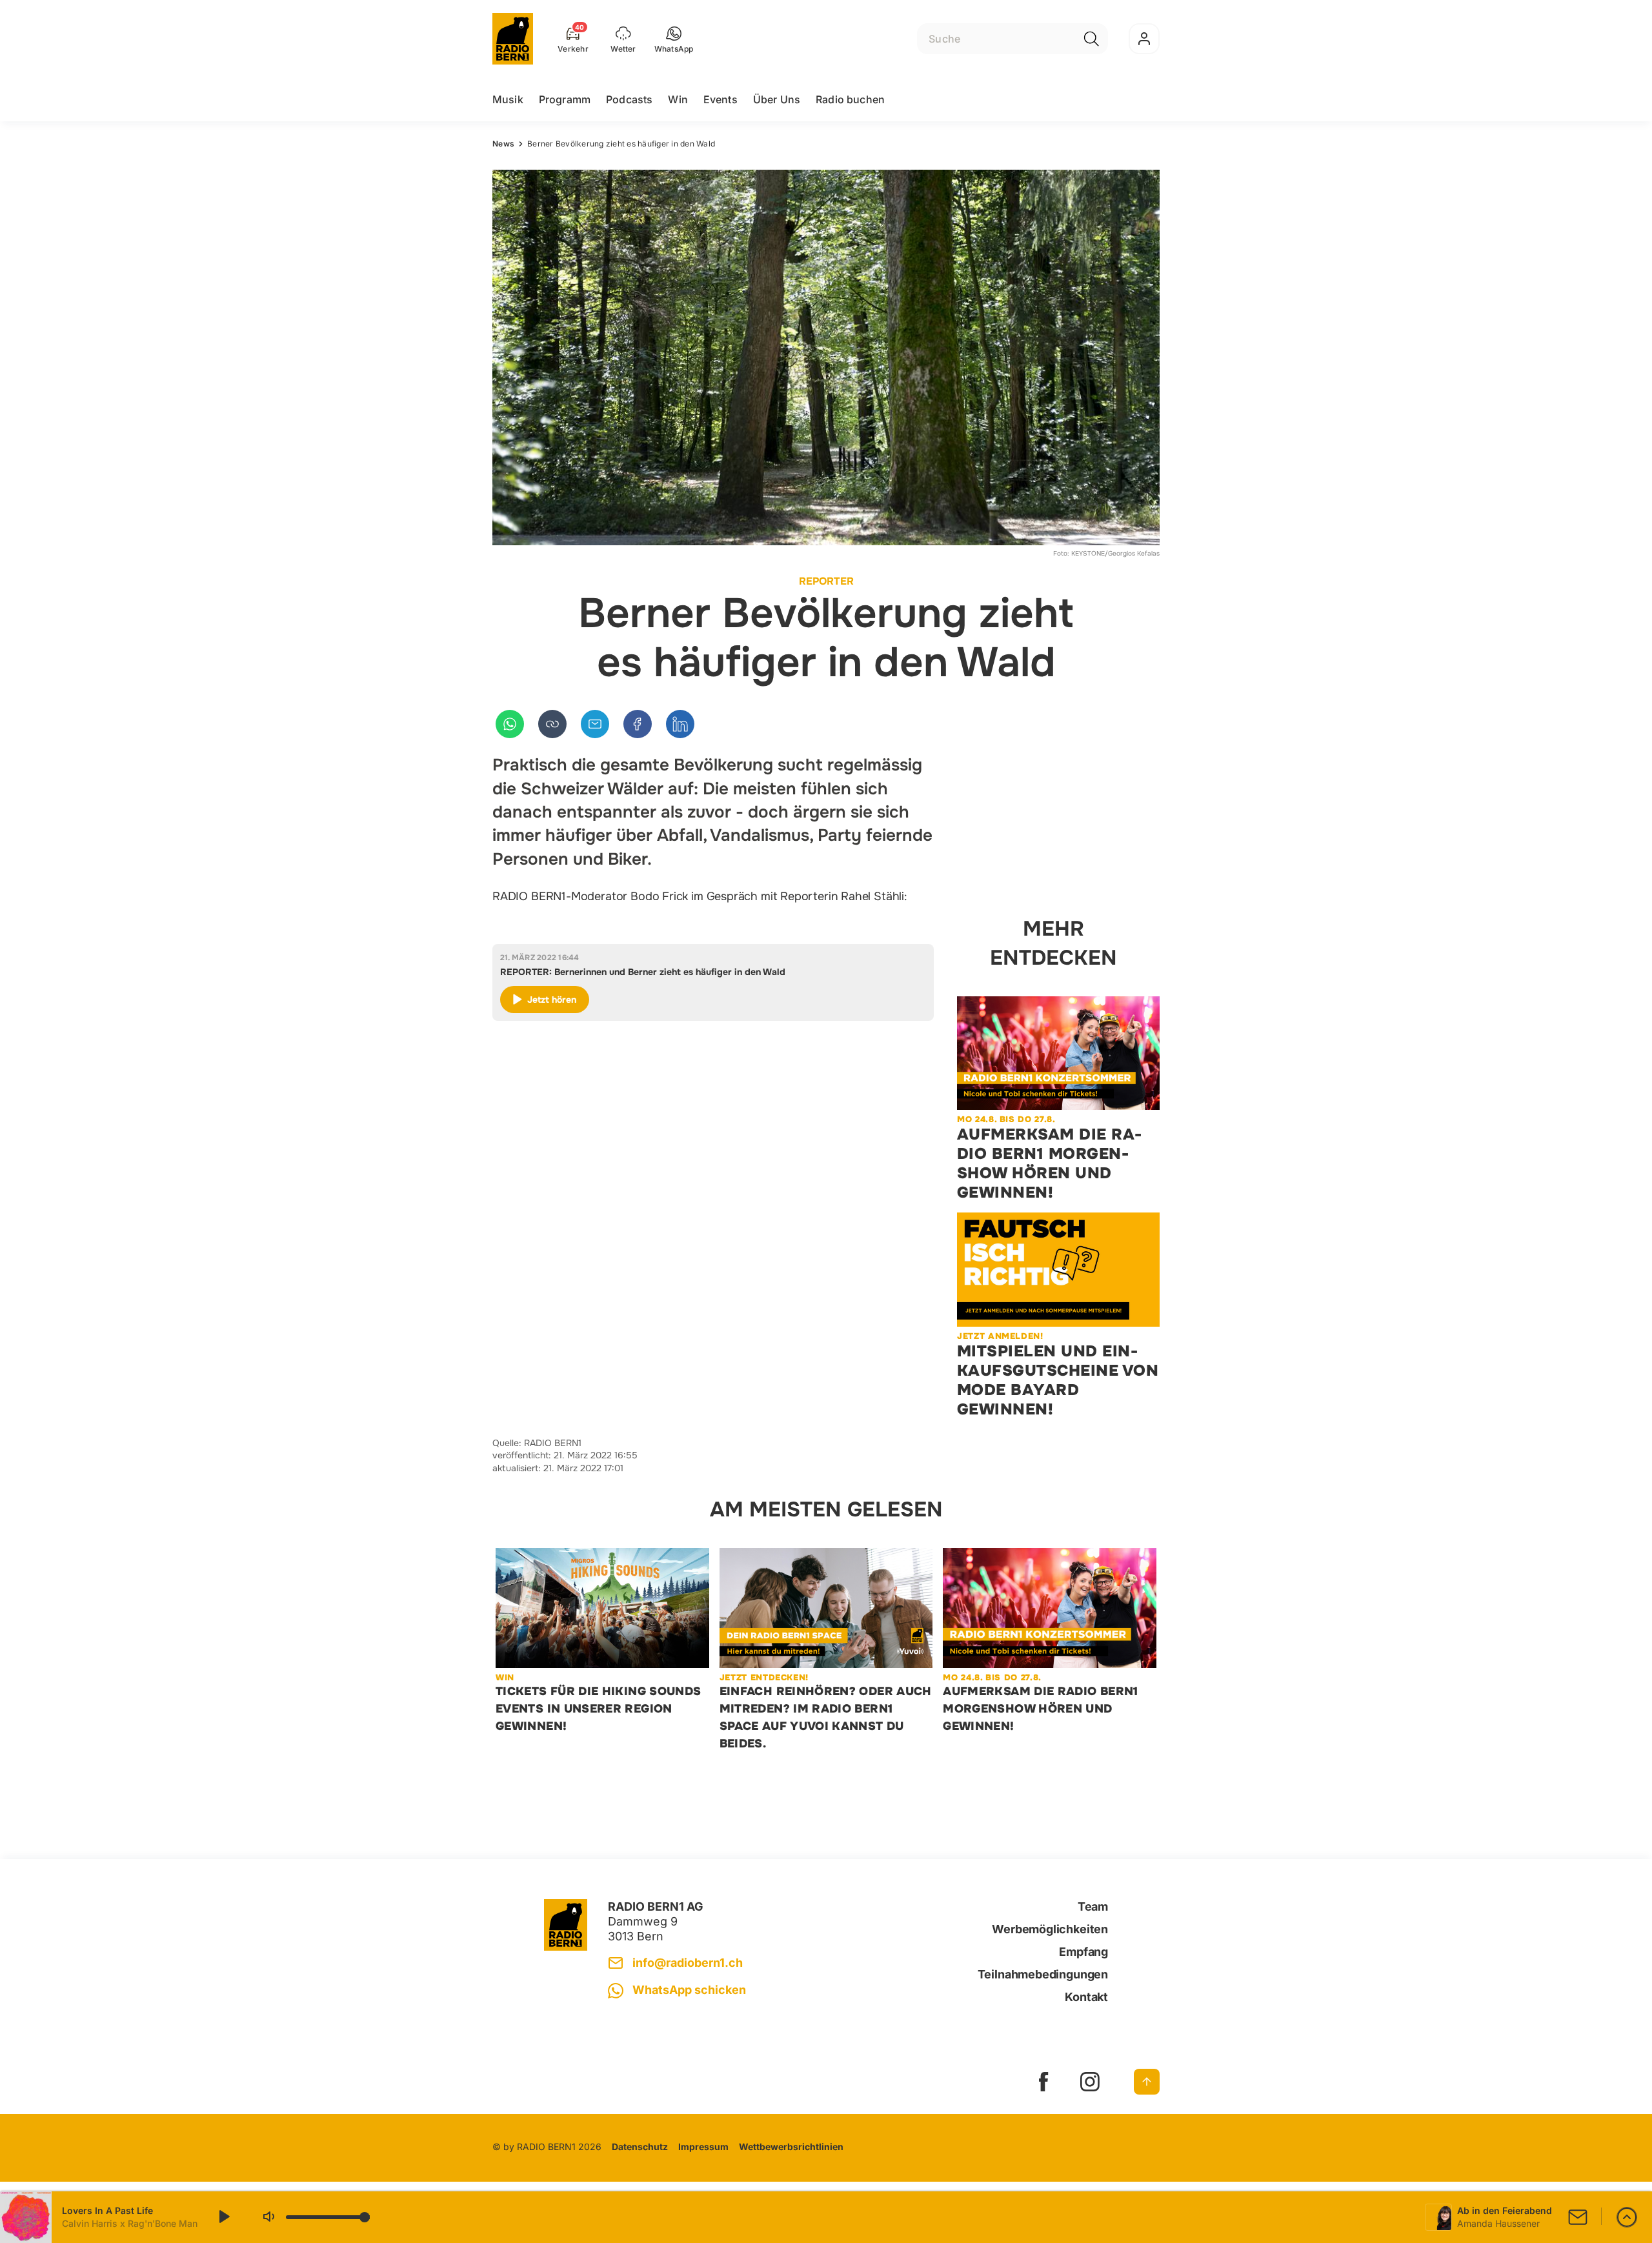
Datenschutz (640, 2147)
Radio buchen (850, 99)
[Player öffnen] (1627, 2217)
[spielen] (223, 2217)
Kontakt (1086, 1997)
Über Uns (777, 99)
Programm (565, 99)
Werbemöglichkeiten (1050, 1929)
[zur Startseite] (513, 39)
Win (678, 99)
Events (720, 99)
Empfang (1083, 1952)
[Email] (595, 724)
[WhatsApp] (510, 724)
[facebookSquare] (1043, 2082)
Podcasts (629, 99)
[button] (674, 39)
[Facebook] (638, 724)
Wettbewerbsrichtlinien (791, 2147)
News (503, 144)
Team (1093, 1906)
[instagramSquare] (1090, 2082)
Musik (508, 99)
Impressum (703, 2147)
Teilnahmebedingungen (1043, 1974)
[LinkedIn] (680, 724)
